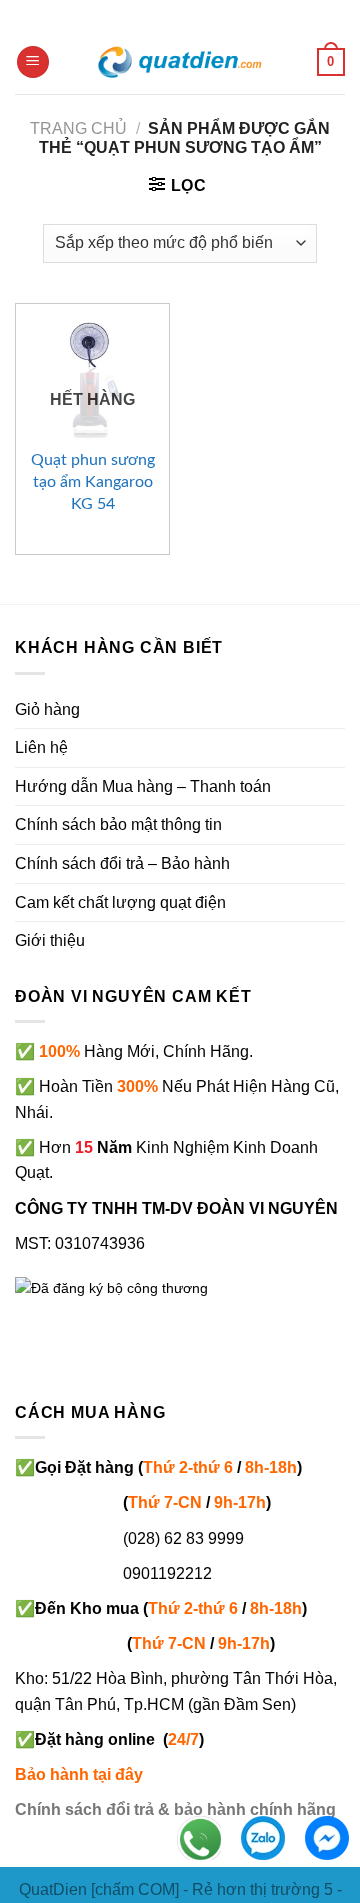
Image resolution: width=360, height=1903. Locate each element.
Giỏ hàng (47, 709)
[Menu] (33, 62)
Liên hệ (41, 747)
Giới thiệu (50, 940)
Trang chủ (78, 128)
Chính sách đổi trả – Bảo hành (122, 863)
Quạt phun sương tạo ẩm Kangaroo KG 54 (93, 482)
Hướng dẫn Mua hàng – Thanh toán (143, 786)
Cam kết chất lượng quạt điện (120, 902)
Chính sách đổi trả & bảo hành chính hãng (175, 1809)
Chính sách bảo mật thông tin (118, 824)
